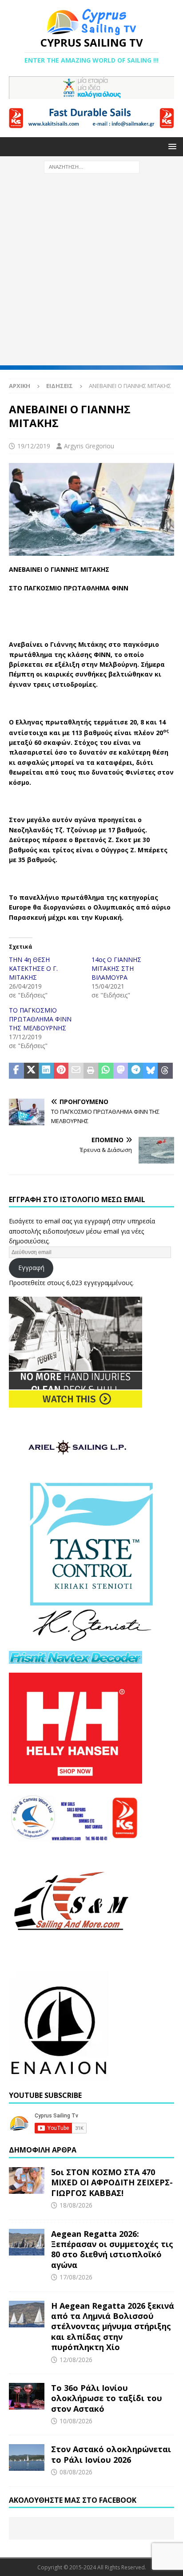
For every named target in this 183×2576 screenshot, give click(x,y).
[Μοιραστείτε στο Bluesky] (151, 1071)
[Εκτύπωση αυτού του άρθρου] (91, 1071)
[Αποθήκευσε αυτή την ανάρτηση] (61, 1071)
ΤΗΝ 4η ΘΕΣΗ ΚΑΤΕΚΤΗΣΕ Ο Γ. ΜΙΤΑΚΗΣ (33, 968)
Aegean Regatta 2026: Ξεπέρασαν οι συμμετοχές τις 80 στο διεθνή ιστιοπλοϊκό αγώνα (112, 2249)
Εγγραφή (31, 1268)
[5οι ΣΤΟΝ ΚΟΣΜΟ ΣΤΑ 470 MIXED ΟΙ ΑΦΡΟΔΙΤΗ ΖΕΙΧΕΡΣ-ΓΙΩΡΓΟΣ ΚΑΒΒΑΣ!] (27, 2180)
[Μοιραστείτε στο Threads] (165, 1071)
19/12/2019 (34, 446)
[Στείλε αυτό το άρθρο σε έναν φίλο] (76, 1071)
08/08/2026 (76, 2472)
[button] (171, 146)
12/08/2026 (76, 2360)
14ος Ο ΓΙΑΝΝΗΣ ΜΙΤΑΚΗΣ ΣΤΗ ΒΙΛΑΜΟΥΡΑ (116, 968)
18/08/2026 (76, 2205)
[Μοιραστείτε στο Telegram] (135, 1071)
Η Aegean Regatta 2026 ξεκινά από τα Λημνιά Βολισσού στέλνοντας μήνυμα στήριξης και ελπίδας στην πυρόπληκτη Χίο (113, 2327)
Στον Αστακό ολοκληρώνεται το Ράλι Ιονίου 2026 (111, 2454)
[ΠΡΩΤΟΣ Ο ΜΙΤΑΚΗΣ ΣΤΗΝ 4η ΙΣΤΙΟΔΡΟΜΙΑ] (91, 550)
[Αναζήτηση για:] (92, 166)
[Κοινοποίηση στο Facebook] (16, 1071)
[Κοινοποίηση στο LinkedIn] (46, 1071)
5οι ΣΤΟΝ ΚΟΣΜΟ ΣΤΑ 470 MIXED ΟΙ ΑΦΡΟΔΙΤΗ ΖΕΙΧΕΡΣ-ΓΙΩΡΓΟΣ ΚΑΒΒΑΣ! (112, 2182)
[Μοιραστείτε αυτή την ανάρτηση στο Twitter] (32, 1071)
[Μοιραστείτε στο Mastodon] (121, 1071)
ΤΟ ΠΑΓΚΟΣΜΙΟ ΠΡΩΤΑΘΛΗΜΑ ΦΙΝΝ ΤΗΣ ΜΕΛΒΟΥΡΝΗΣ (40, 1019)
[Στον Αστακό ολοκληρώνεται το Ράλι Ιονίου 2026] (27, 2457)
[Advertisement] (91, 274)
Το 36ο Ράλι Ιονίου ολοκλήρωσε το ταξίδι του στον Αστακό (107, 2398)
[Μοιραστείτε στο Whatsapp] (106, 1071)
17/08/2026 (76, 2277)
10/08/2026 (76, 2421)
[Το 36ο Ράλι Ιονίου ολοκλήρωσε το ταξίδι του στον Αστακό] (27, 2396)
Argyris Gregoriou (89, 446)
